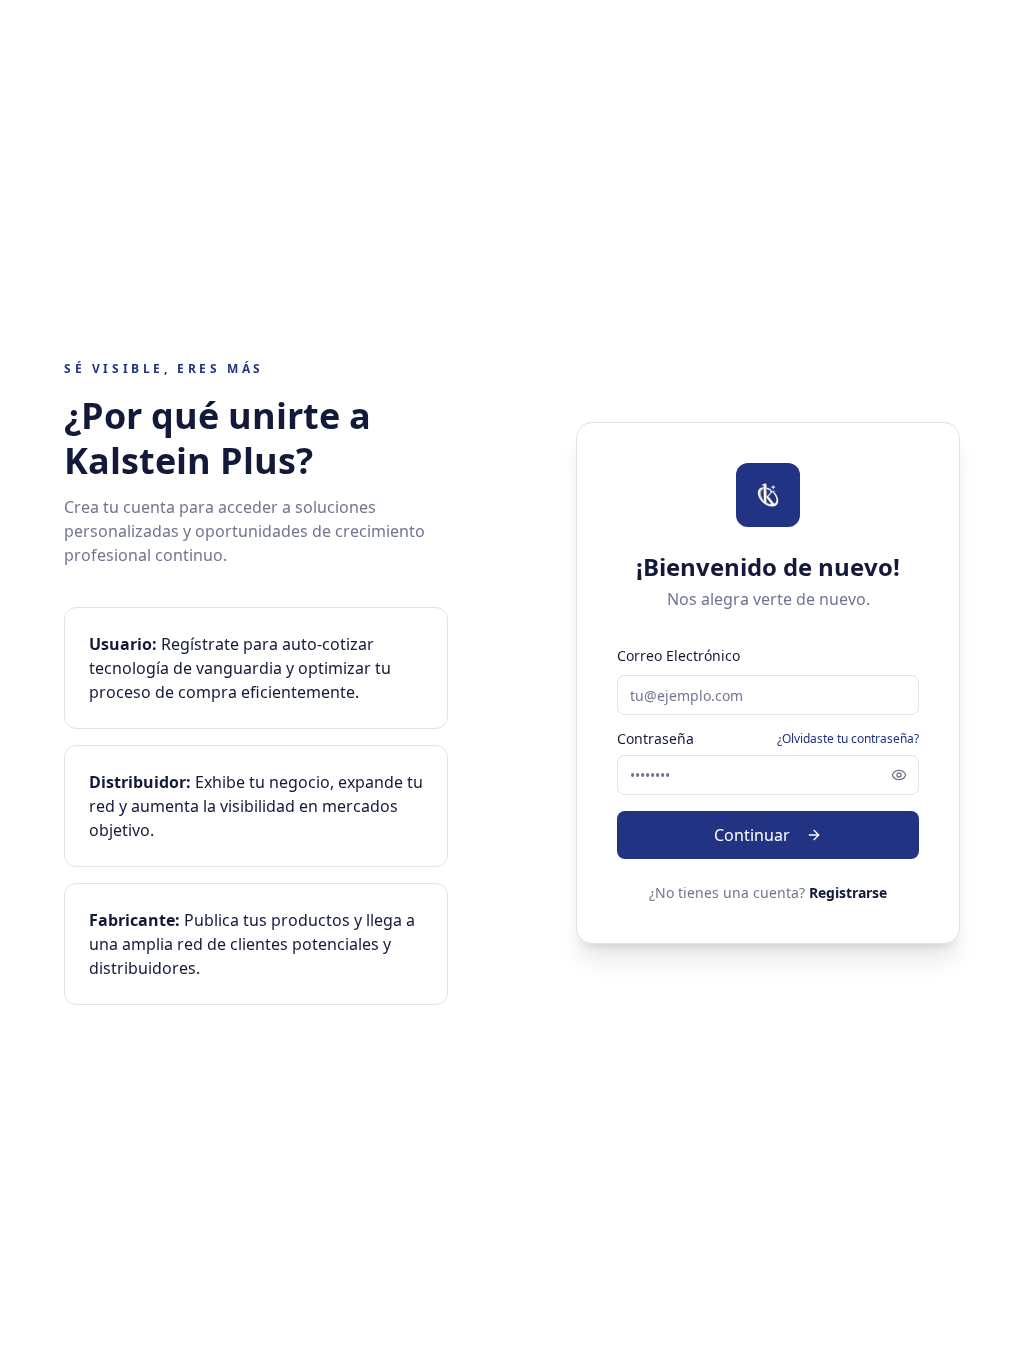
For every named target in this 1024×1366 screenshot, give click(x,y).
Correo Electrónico (678, 655)
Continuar (752, 835)
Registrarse (848, 892)
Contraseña (655, 739)
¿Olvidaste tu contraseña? (848, 739)
